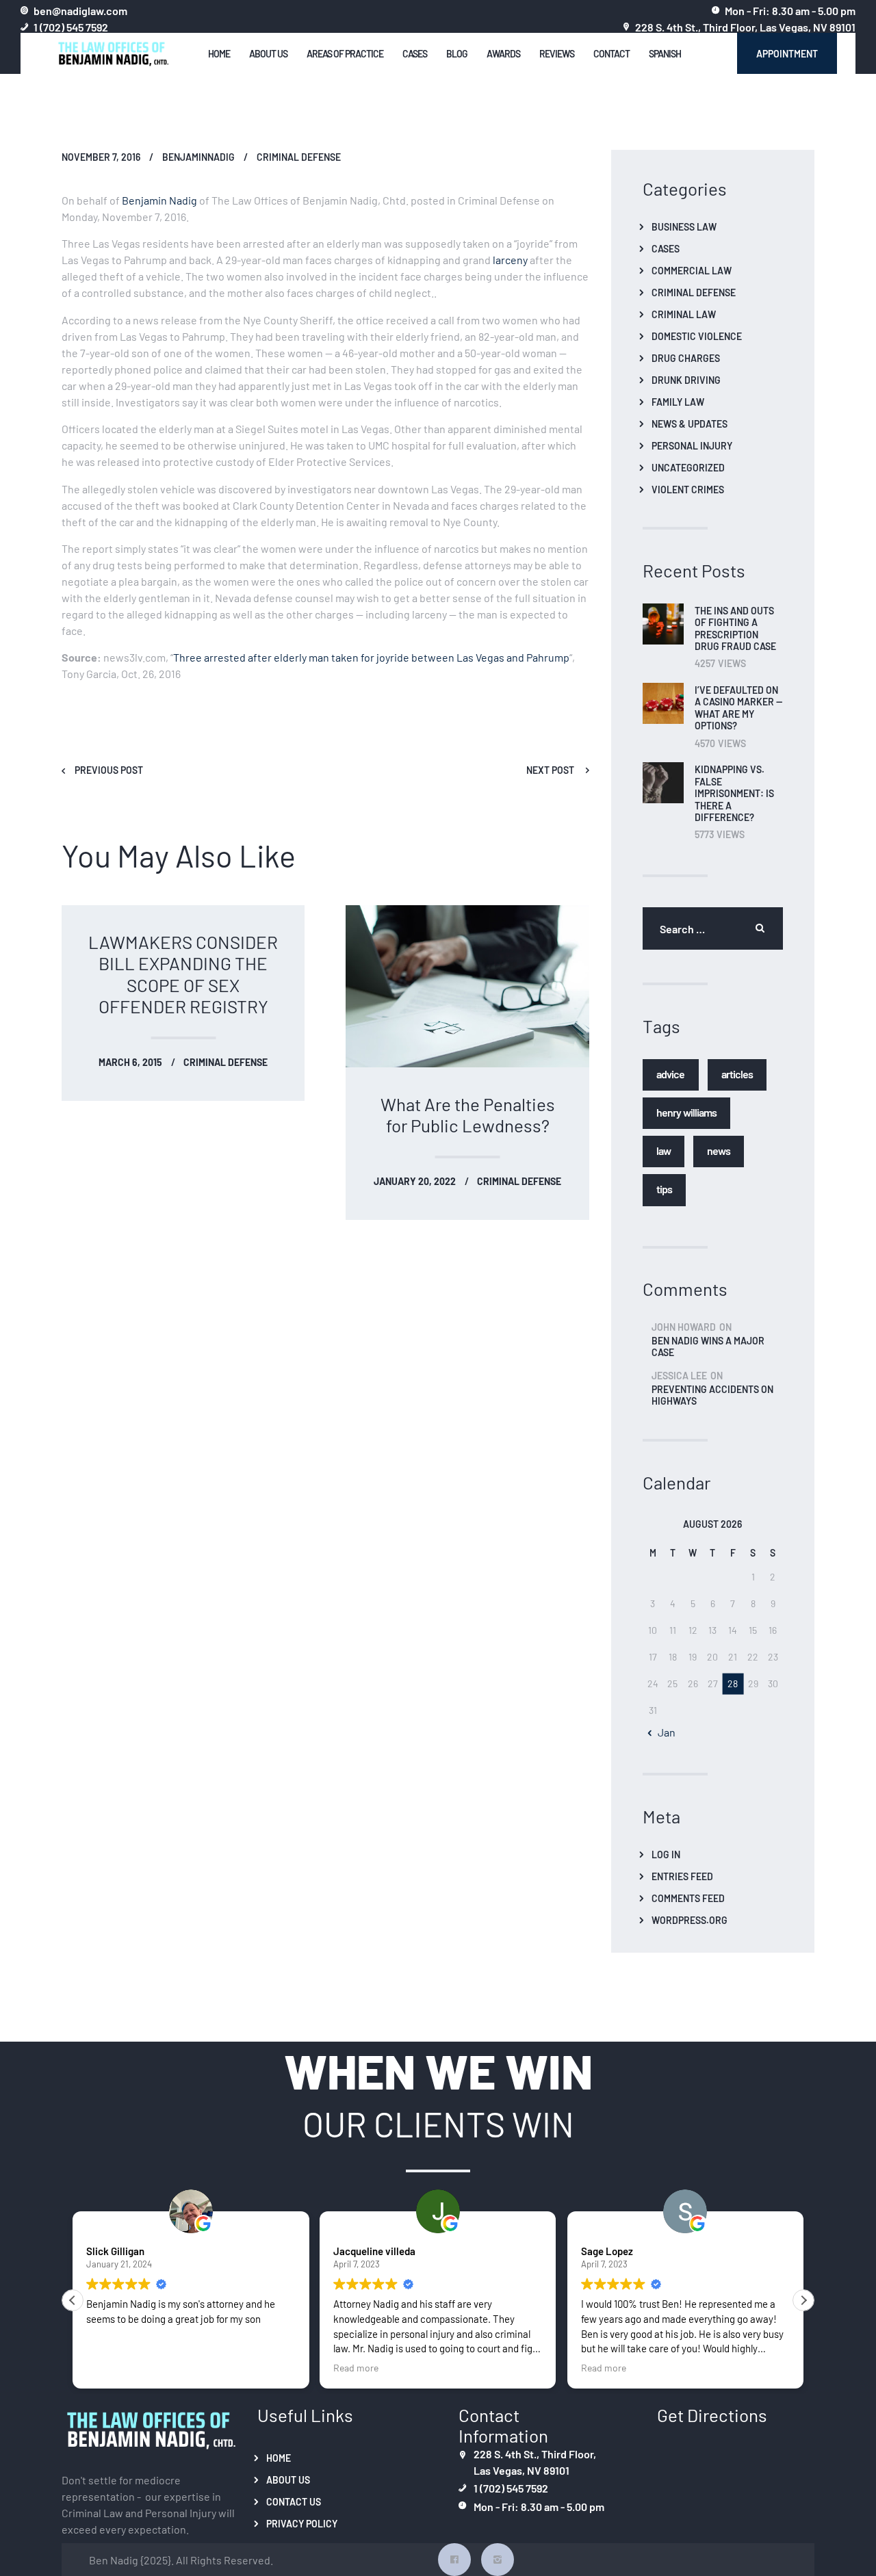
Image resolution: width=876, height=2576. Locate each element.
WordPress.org (690, 1920)
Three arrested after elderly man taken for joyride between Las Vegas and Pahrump (371, 657)
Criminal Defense (299, 157)
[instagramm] (498, 2560)
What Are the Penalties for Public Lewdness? (468, 1114)
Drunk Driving (686, 380)
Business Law (684, 226)
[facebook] (454, 2560)
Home (279, 2458)
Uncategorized (688, 467)
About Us (288, 2480)
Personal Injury (692, 445)
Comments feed (688, 1898)
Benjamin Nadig (159, 200)
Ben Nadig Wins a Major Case (708, 1346)
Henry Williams (686, 1111)
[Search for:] (713, 928)
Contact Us (294, 2501)
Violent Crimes (688, 489)
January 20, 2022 (415, 1181)
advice (671, 1073)
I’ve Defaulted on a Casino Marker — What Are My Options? (738, 708)
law (664, 1150)
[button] (803, 2300)
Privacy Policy (302, 2523)
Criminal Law (684, 314)
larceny (510, 259)
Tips (664, 1188)
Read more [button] (356, 2367)
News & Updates (690, 424)
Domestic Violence (697, 336)
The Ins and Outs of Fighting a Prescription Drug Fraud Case (735, 629)
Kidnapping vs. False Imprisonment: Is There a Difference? (734, 793)
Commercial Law (692, 270)
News (718, 1150)
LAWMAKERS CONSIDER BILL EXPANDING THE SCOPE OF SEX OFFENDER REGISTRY (183, 973)
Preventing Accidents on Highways (712, 1395)
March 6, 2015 (130, 1062)
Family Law (678, 402)
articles (737, 1073)
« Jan (662, 1732)
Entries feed (682, 1876)
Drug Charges (686, 358)
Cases (666, 248)
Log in (666, 1854)
